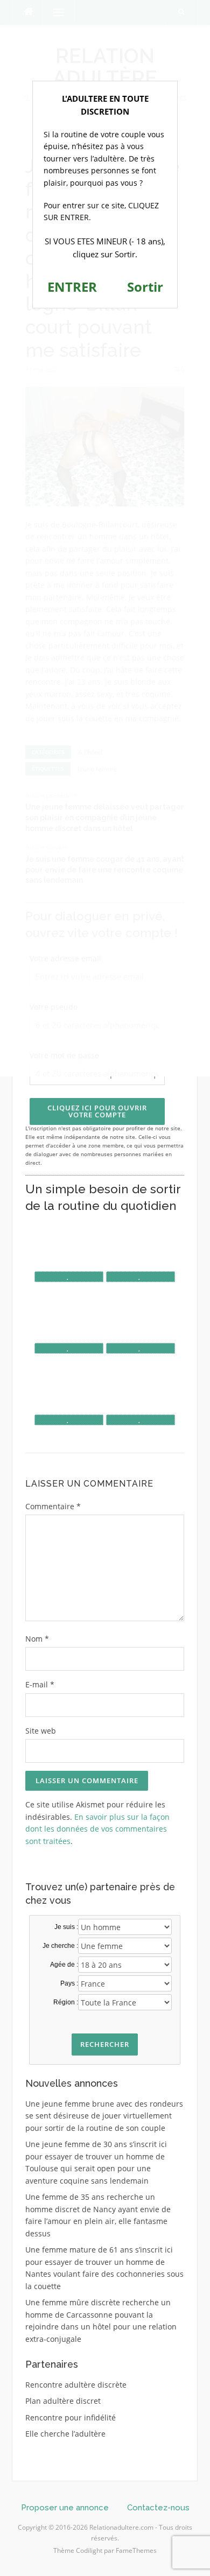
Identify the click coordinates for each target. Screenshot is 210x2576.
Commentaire (53, 1506)
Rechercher (105, 2044)
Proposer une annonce (65, 2508)
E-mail (40, 1684)
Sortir (145, 287)
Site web (41, 1731)
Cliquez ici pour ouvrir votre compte (97, 1111)
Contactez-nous (158, 2508)
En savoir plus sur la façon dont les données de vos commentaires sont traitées (97, 1829)
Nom (37, 1639)
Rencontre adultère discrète (76, 2385)
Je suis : (66, 1927)
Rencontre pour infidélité (71, 2417)
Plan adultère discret (63, 2401)
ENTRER (72, 287)
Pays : (69, 1983)
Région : (66, 2002)
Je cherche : (60, 1946)
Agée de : (64, 1965)
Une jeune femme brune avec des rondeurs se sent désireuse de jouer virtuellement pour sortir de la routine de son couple (104, 2116)
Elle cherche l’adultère (65, 2434)
